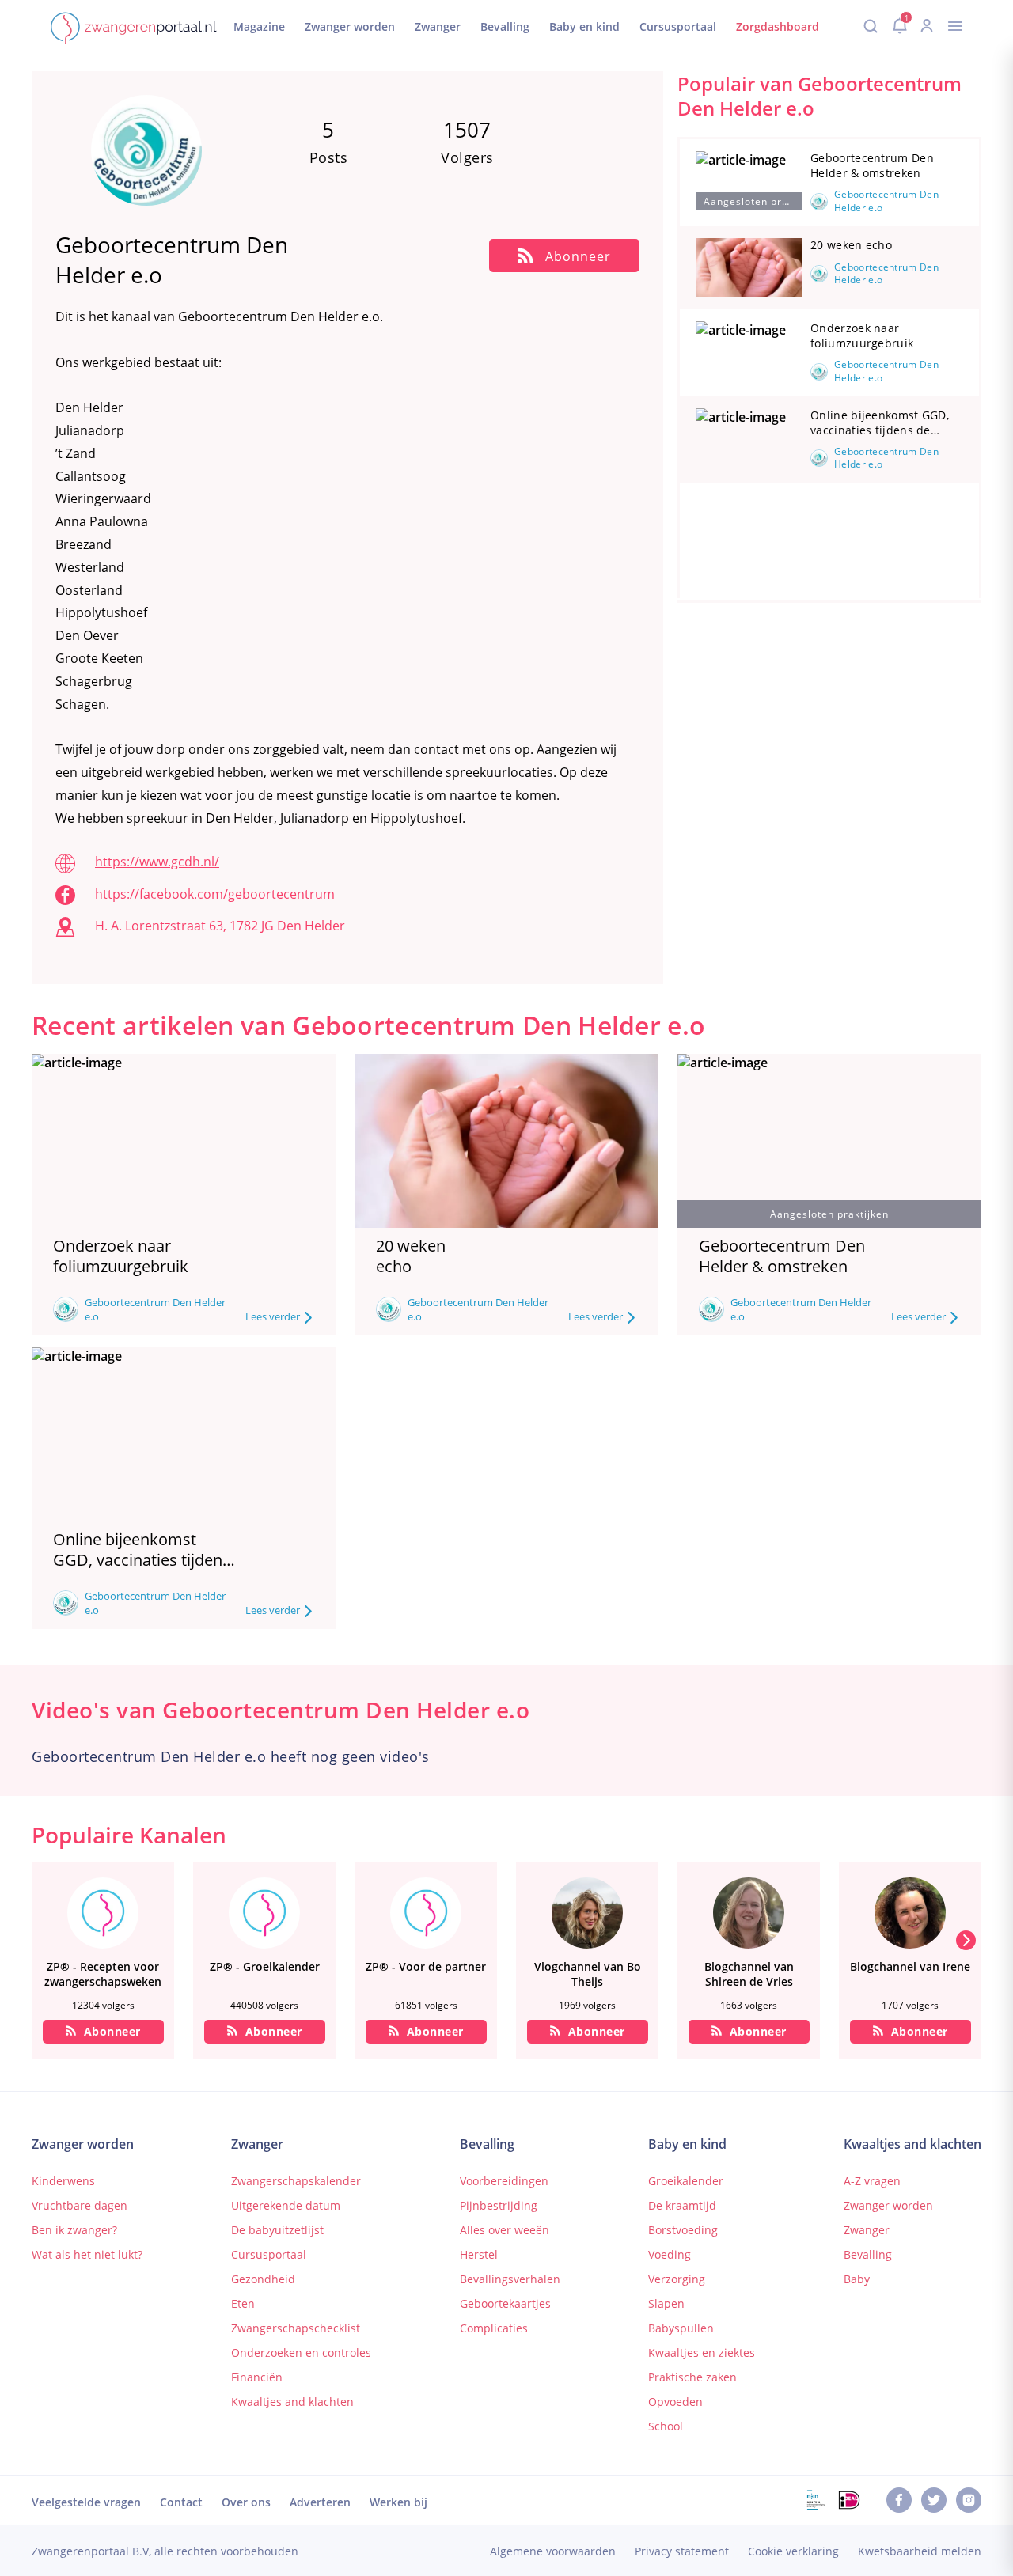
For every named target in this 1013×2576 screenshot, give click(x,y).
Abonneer (112, 2031)
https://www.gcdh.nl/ (157, 862)
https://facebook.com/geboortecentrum (215, 894)
